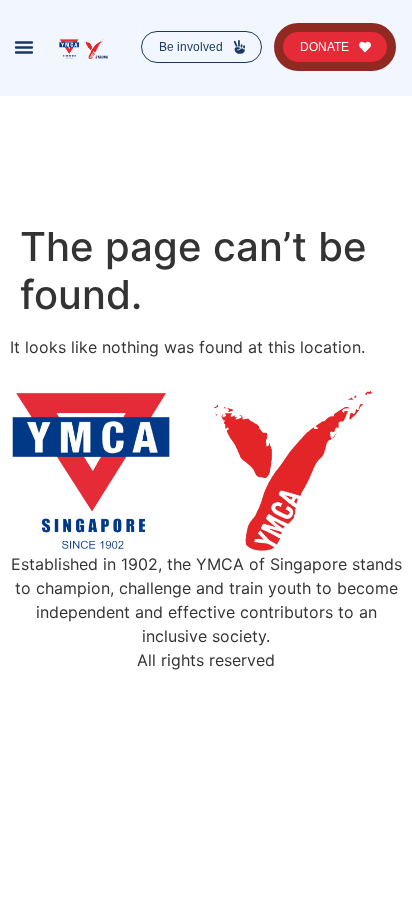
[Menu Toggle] (24, 47)
